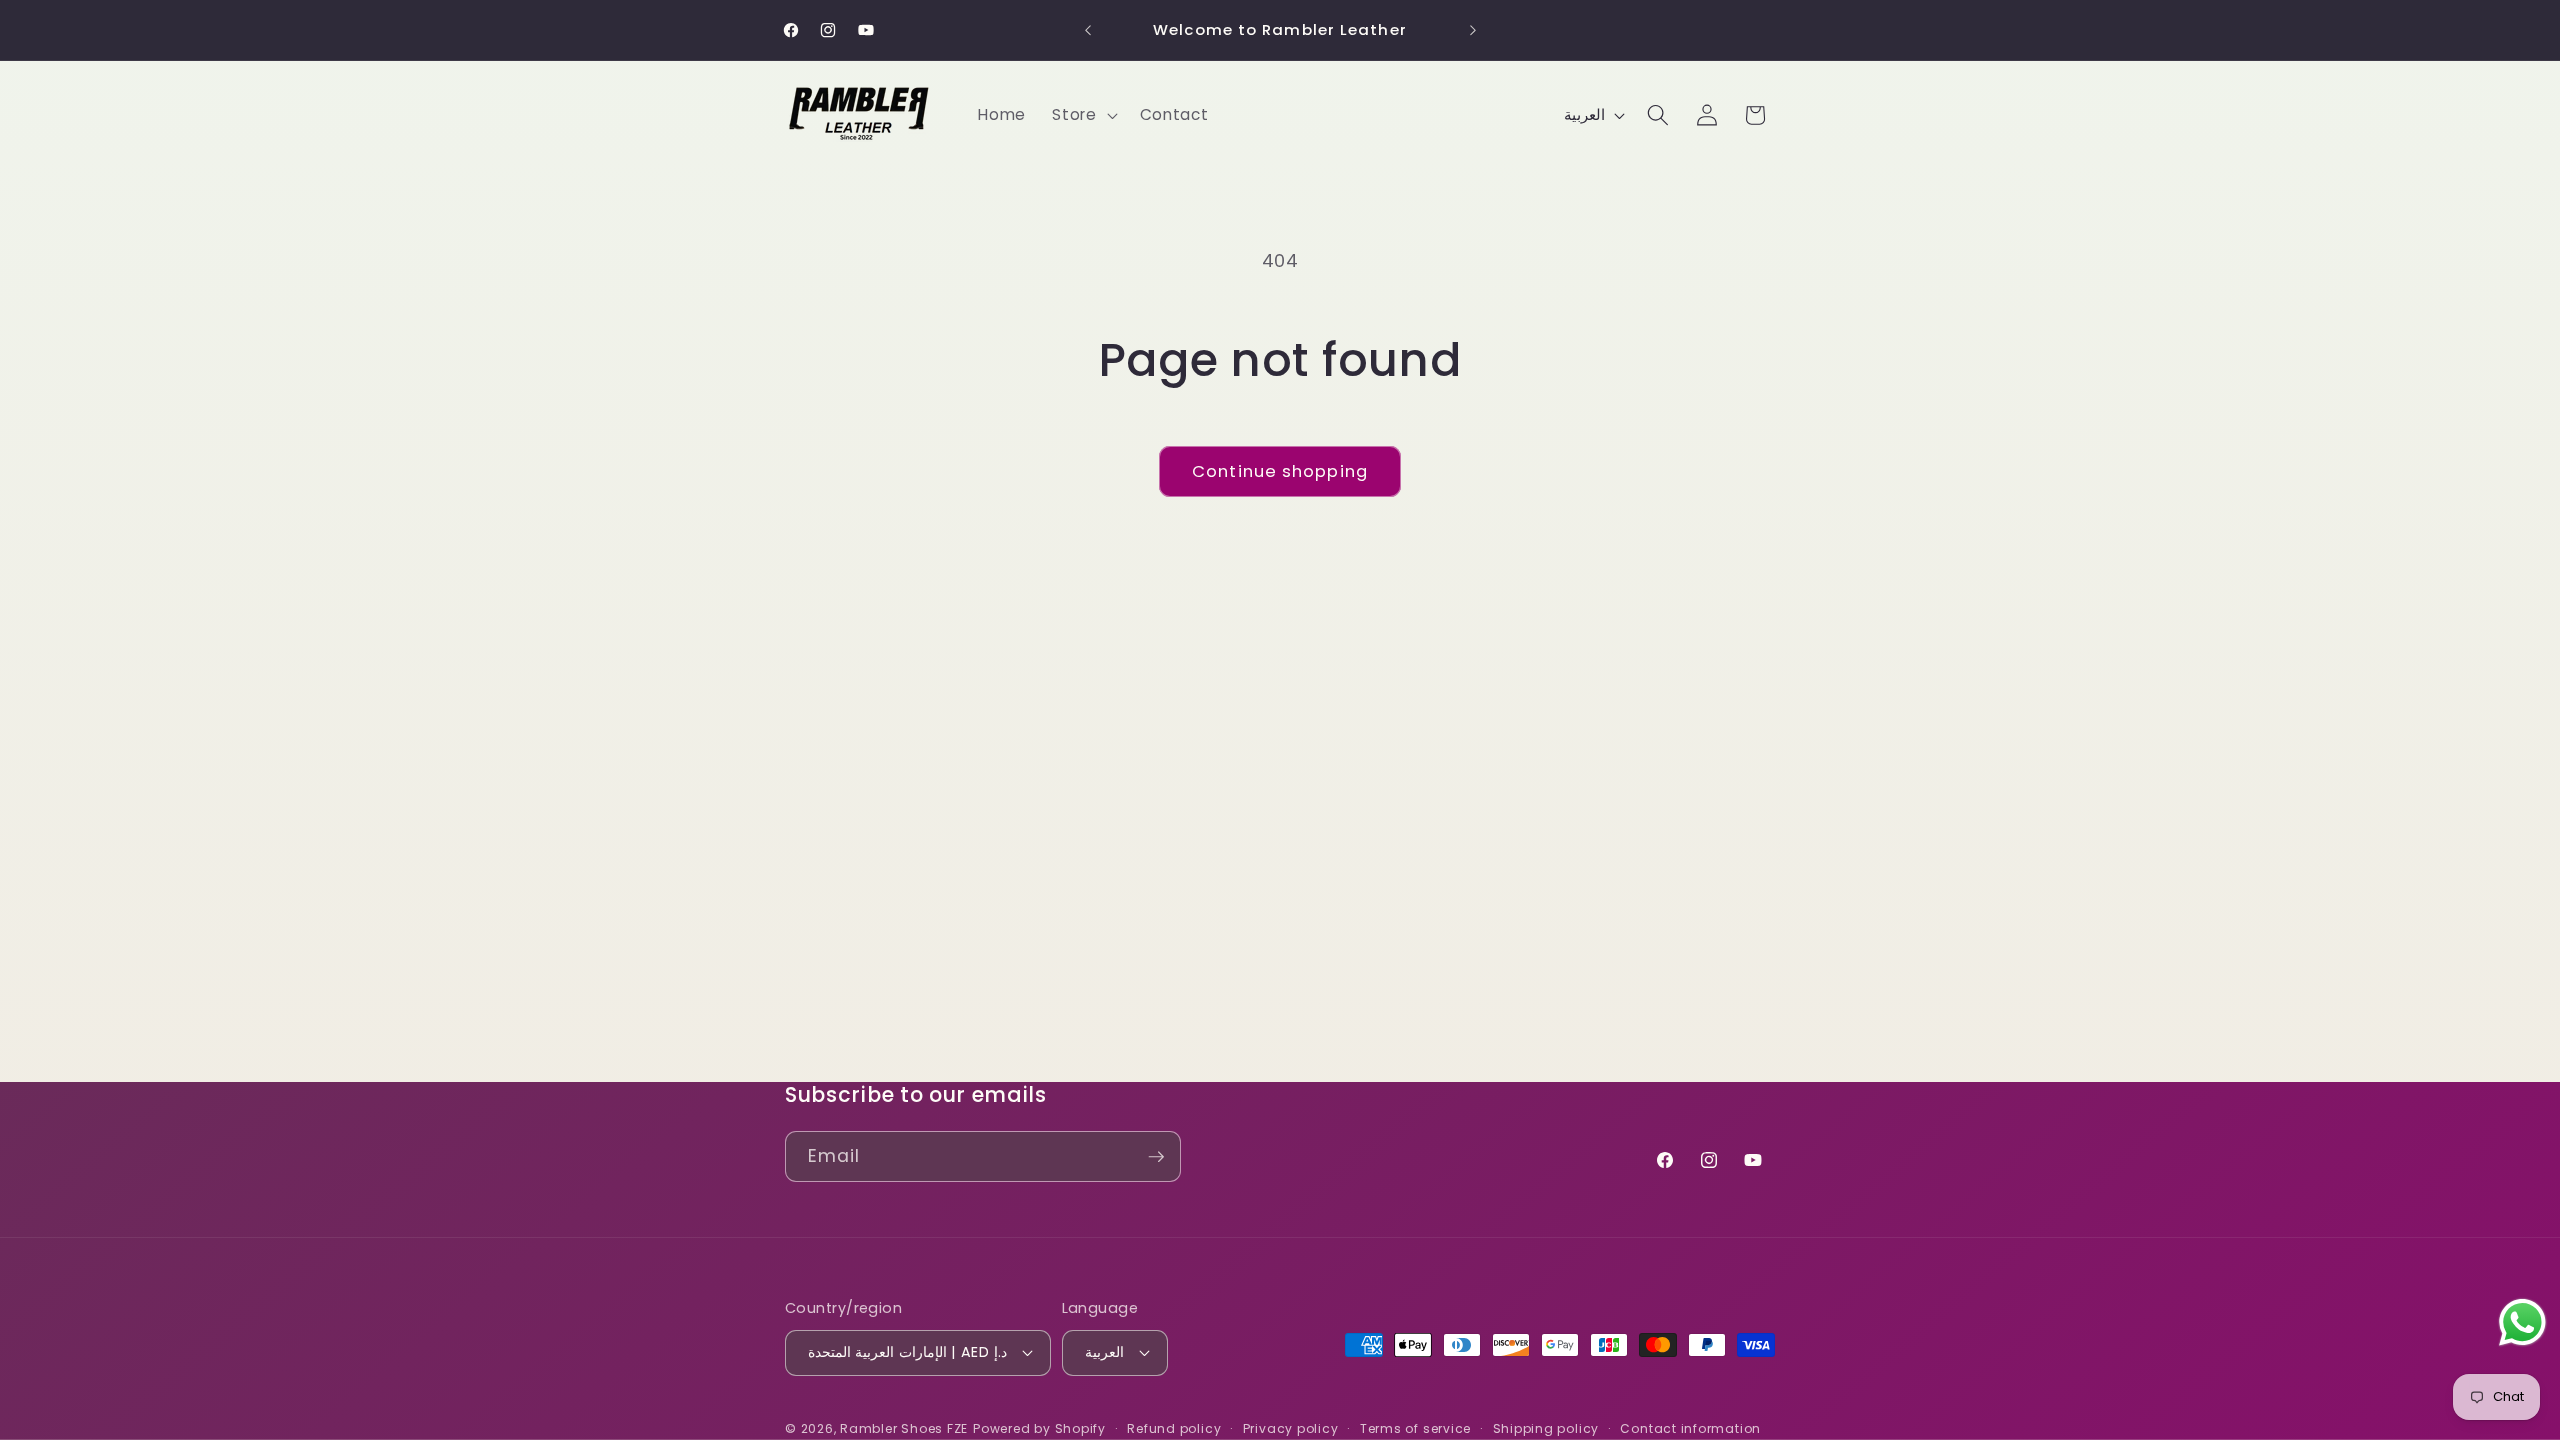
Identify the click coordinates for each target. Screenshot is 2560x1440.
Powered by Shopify (1039, 1428)
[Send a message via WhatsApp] (2522, 1322)
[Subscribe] (1156, 1157)
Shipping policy (1546, 1428)
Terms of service (1415, 1428)
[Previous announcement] (1088, 30)
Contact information (1690, 1428)
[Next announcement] (1473, 30)
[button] (1082, 115)
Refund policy (1174, 1428)
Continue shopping (1280, 471)
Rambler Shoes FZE (904, 1428)
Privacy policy (1291, 1428)
